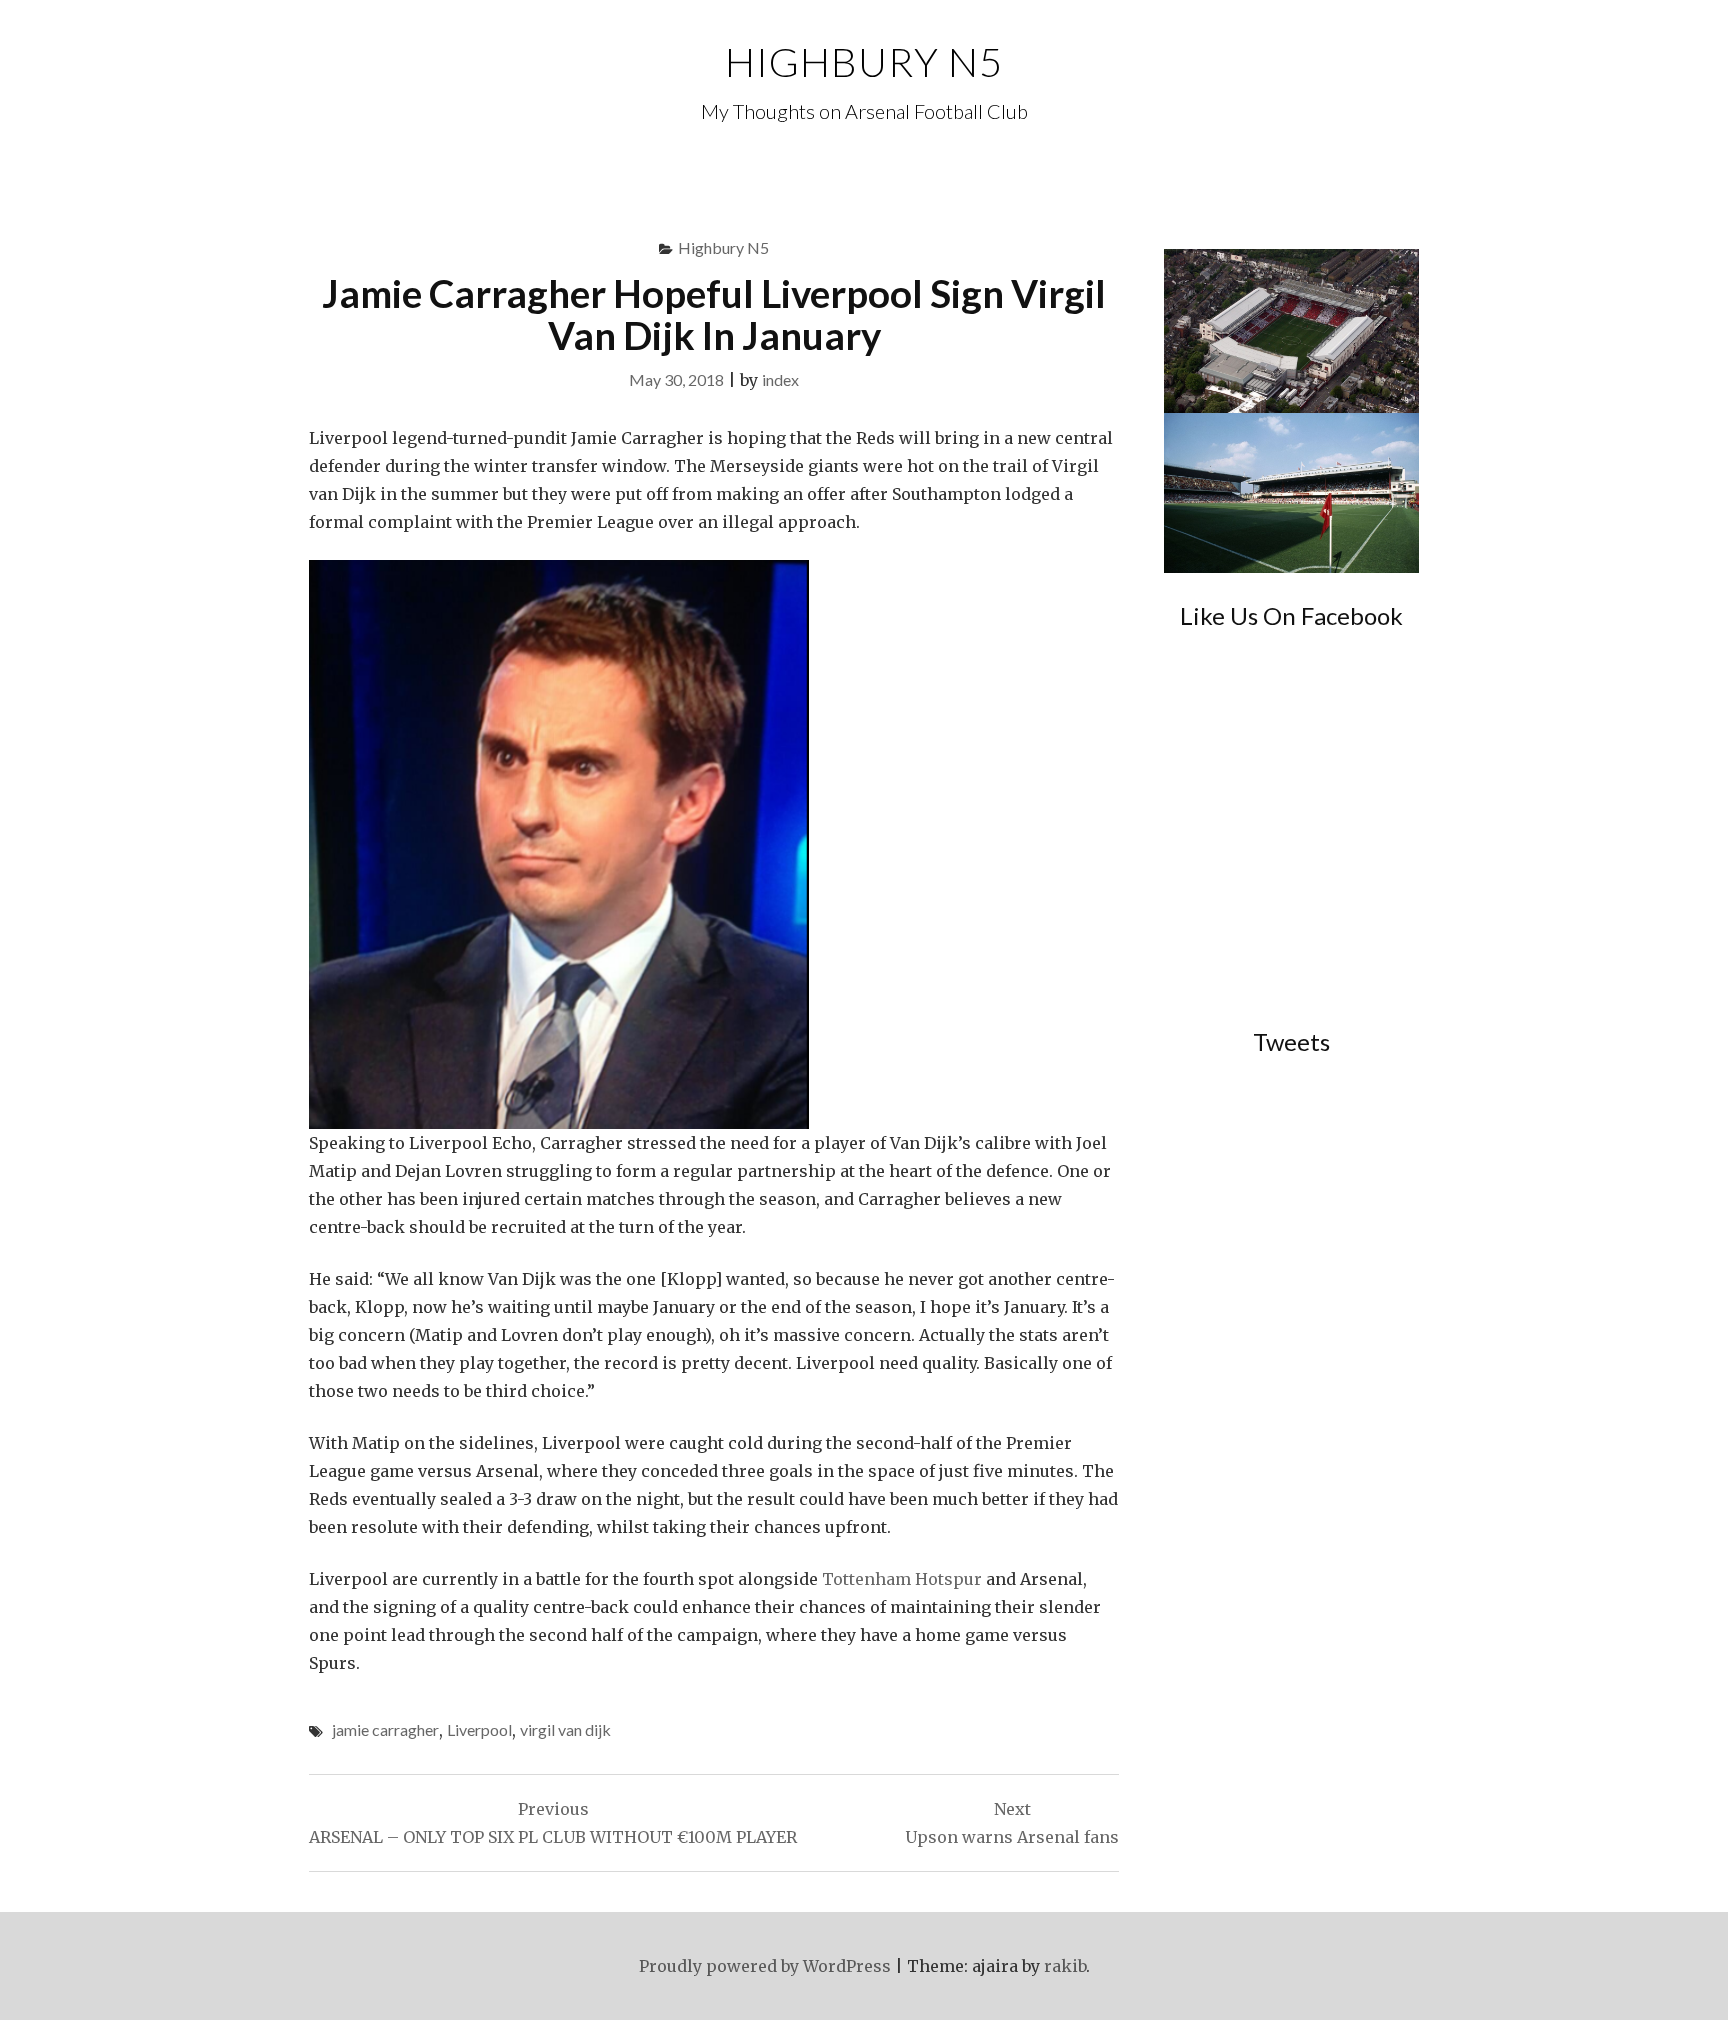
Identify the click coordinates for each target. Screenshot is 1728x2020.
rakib (1065, 1966)
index (780, 379)
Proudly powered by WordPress (765, 1966)
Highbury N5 (864, 62)
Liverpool (479, 1729)
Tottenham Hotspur (902, 1579)
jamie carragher (385, 1729)
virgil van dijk (565, 1729)
